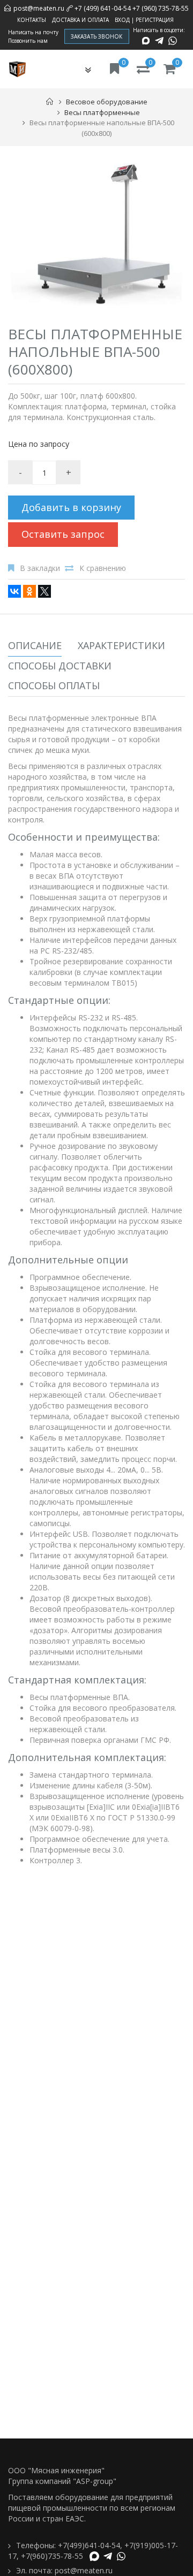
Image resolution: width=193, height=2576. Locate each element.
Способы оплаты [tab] (54, 685)
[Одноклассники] (29, 591)
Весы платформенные (102, 112)
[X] (44, 591)
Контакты (32, 20)
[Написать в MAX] (146, 41)
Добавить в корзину (71, 507)
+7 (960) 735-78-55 (161, 8)
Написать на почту (33, 32)
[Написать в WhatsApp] (173, 41)
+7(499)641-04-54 (89, 2545)
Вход (122, 20)
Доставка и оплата (80, 20)
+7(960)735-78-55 (52, 2556)
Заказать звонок (97, 36)
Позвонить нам (28, 41)
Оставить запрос (63, 534)
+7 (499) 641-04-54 (103, 8)
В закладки (40, 568)
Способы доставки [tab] (60, 666)
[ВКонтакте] (14, 591)
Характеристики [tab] (121, 645)
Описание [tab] (35, 645)
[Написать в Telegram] (159, 41)
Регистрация (155, 20)
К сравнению (103, 568)
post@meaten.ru (39, 8)
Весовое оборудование (107, 102)
